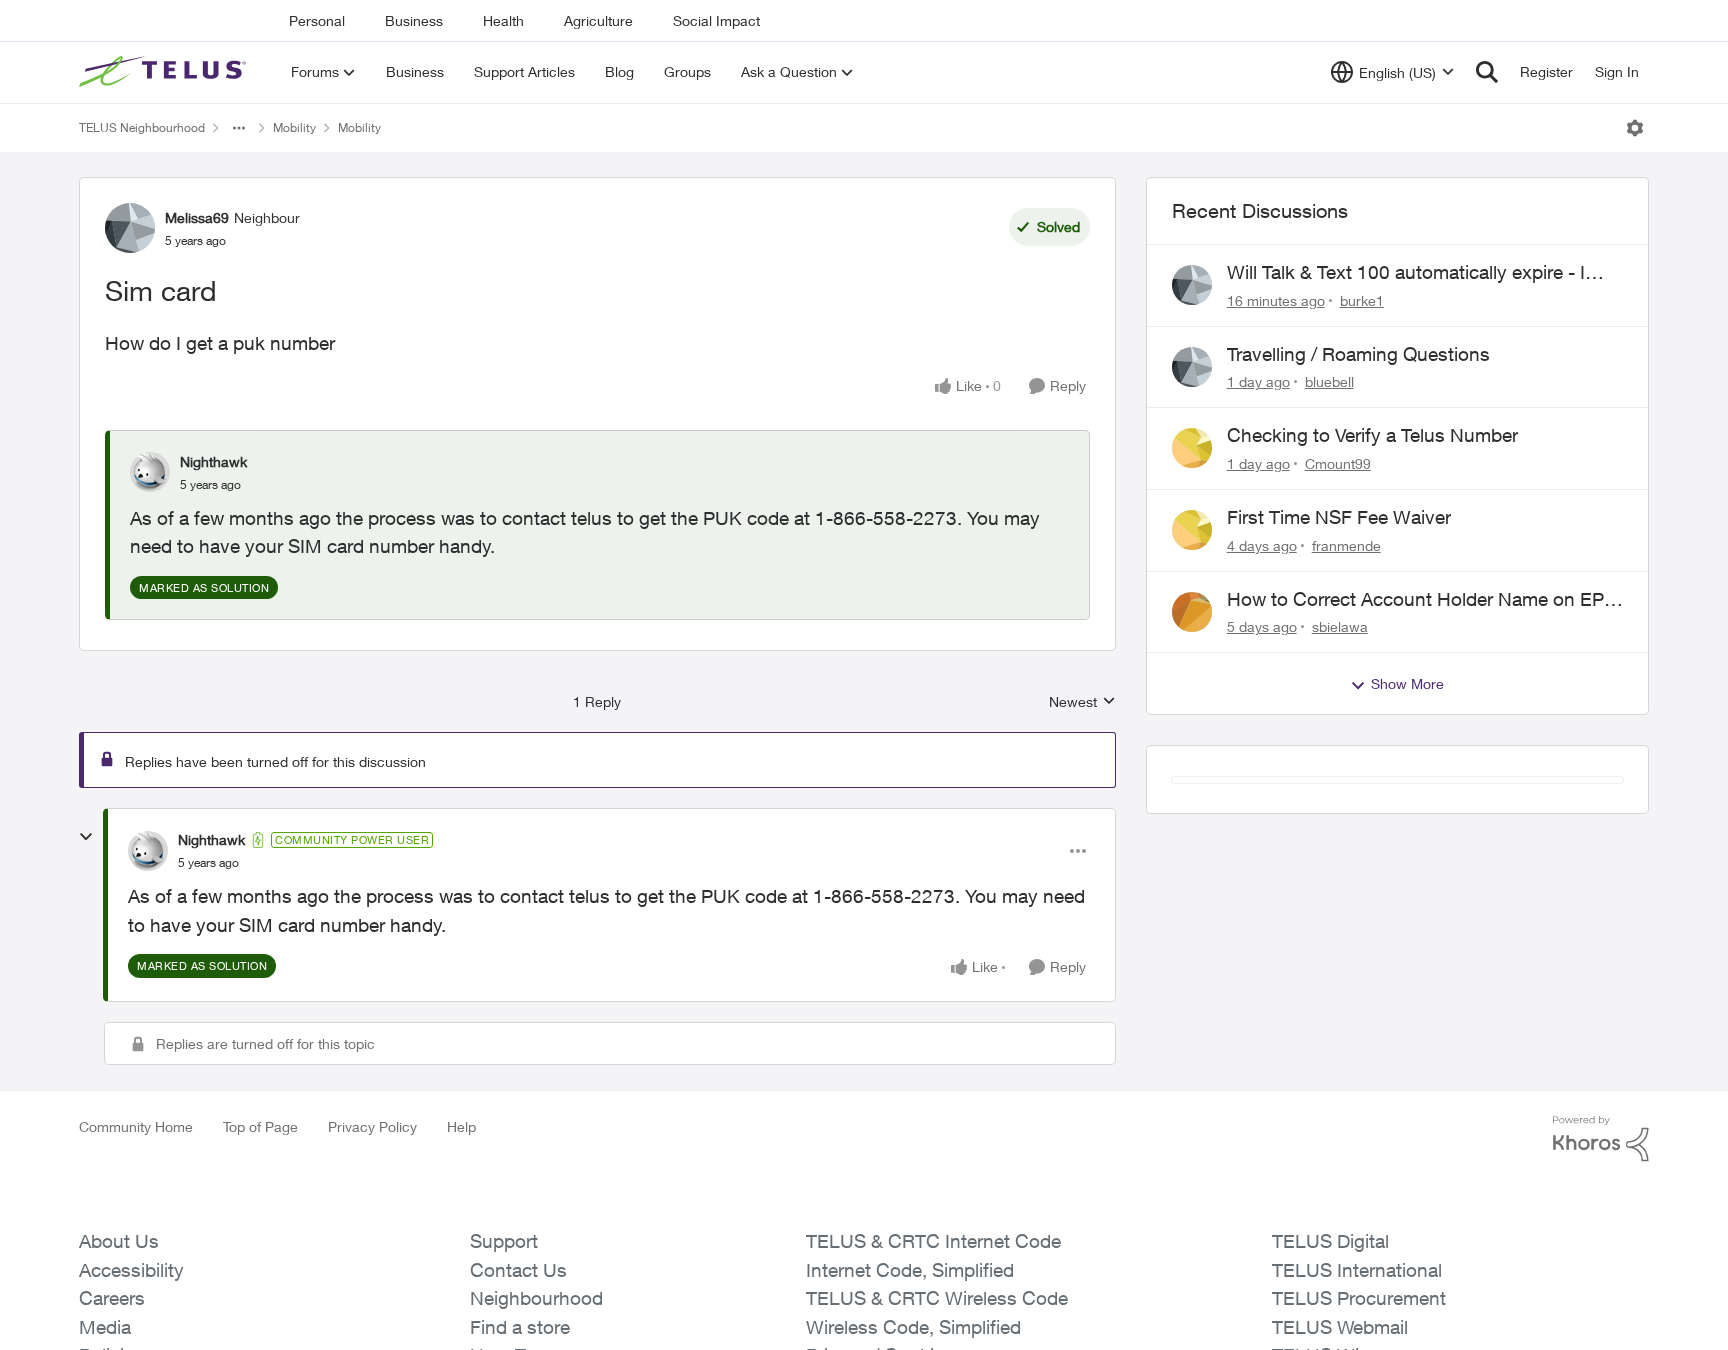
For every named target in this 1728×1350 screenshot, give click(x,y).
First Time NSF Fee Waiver (1339, 517)
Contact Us (518, 1270)
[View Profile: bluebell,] (1192, 367)
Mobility (294, 127)
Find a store (520, 1327)
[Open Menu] (1635, 128)
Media (105, 1327)
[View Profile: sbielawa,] (1192, 612)
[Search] (1487, 72)
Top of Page (260, 1126)
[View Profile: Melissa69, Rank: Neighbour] (130, 228)
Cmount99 (1338, 463)
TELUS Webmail (1340, 1327)
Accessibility (131, 1270)
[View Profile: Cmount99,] (1192, 448)
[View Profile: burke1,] (1192, 285)
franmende (1346, 545)
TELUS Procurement (1359, 1298)
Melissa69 (197, 217)
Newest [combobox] (1082, 702)
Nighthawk (213, 461)
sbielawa (1340, 626)
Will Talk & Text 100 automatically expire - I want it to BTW (1406, 273)
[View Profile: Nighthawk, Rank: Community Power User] (148, 851)
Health (503, 20)
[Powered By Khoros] (1601, 1139)
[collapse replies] (86, 837)
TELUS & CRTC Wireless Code (937, 1298)
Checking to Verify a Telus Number (1372, 435)
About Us (119, 1241)
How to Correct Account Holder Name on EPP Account (1421, 600)
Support (504, 1241)
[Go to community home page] (165, 72)
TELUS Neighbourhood (142, 127)
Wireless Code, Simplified (913, 1327)
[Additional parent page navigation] (239, 128)
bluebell (1329, 381)
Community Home (136, 1126)
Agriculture (598, 20)
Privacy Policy (372, 1126)
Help (461, 1126)
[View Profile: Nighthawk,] (150, 472)
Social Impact (716, 20)
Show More (1407, 683)
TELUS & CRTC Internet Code (933, 1241)
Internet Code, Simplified (910, 1270)
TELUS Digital (1330, 1241)
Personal (317, 20)
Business (414, 20)
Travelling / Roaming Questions (1358, 354)
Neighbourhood (536, 1298)
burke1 (1362, 300)
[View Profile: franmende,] (1192, 530)
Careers (112, 1298)
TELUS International (1357, 1270)
